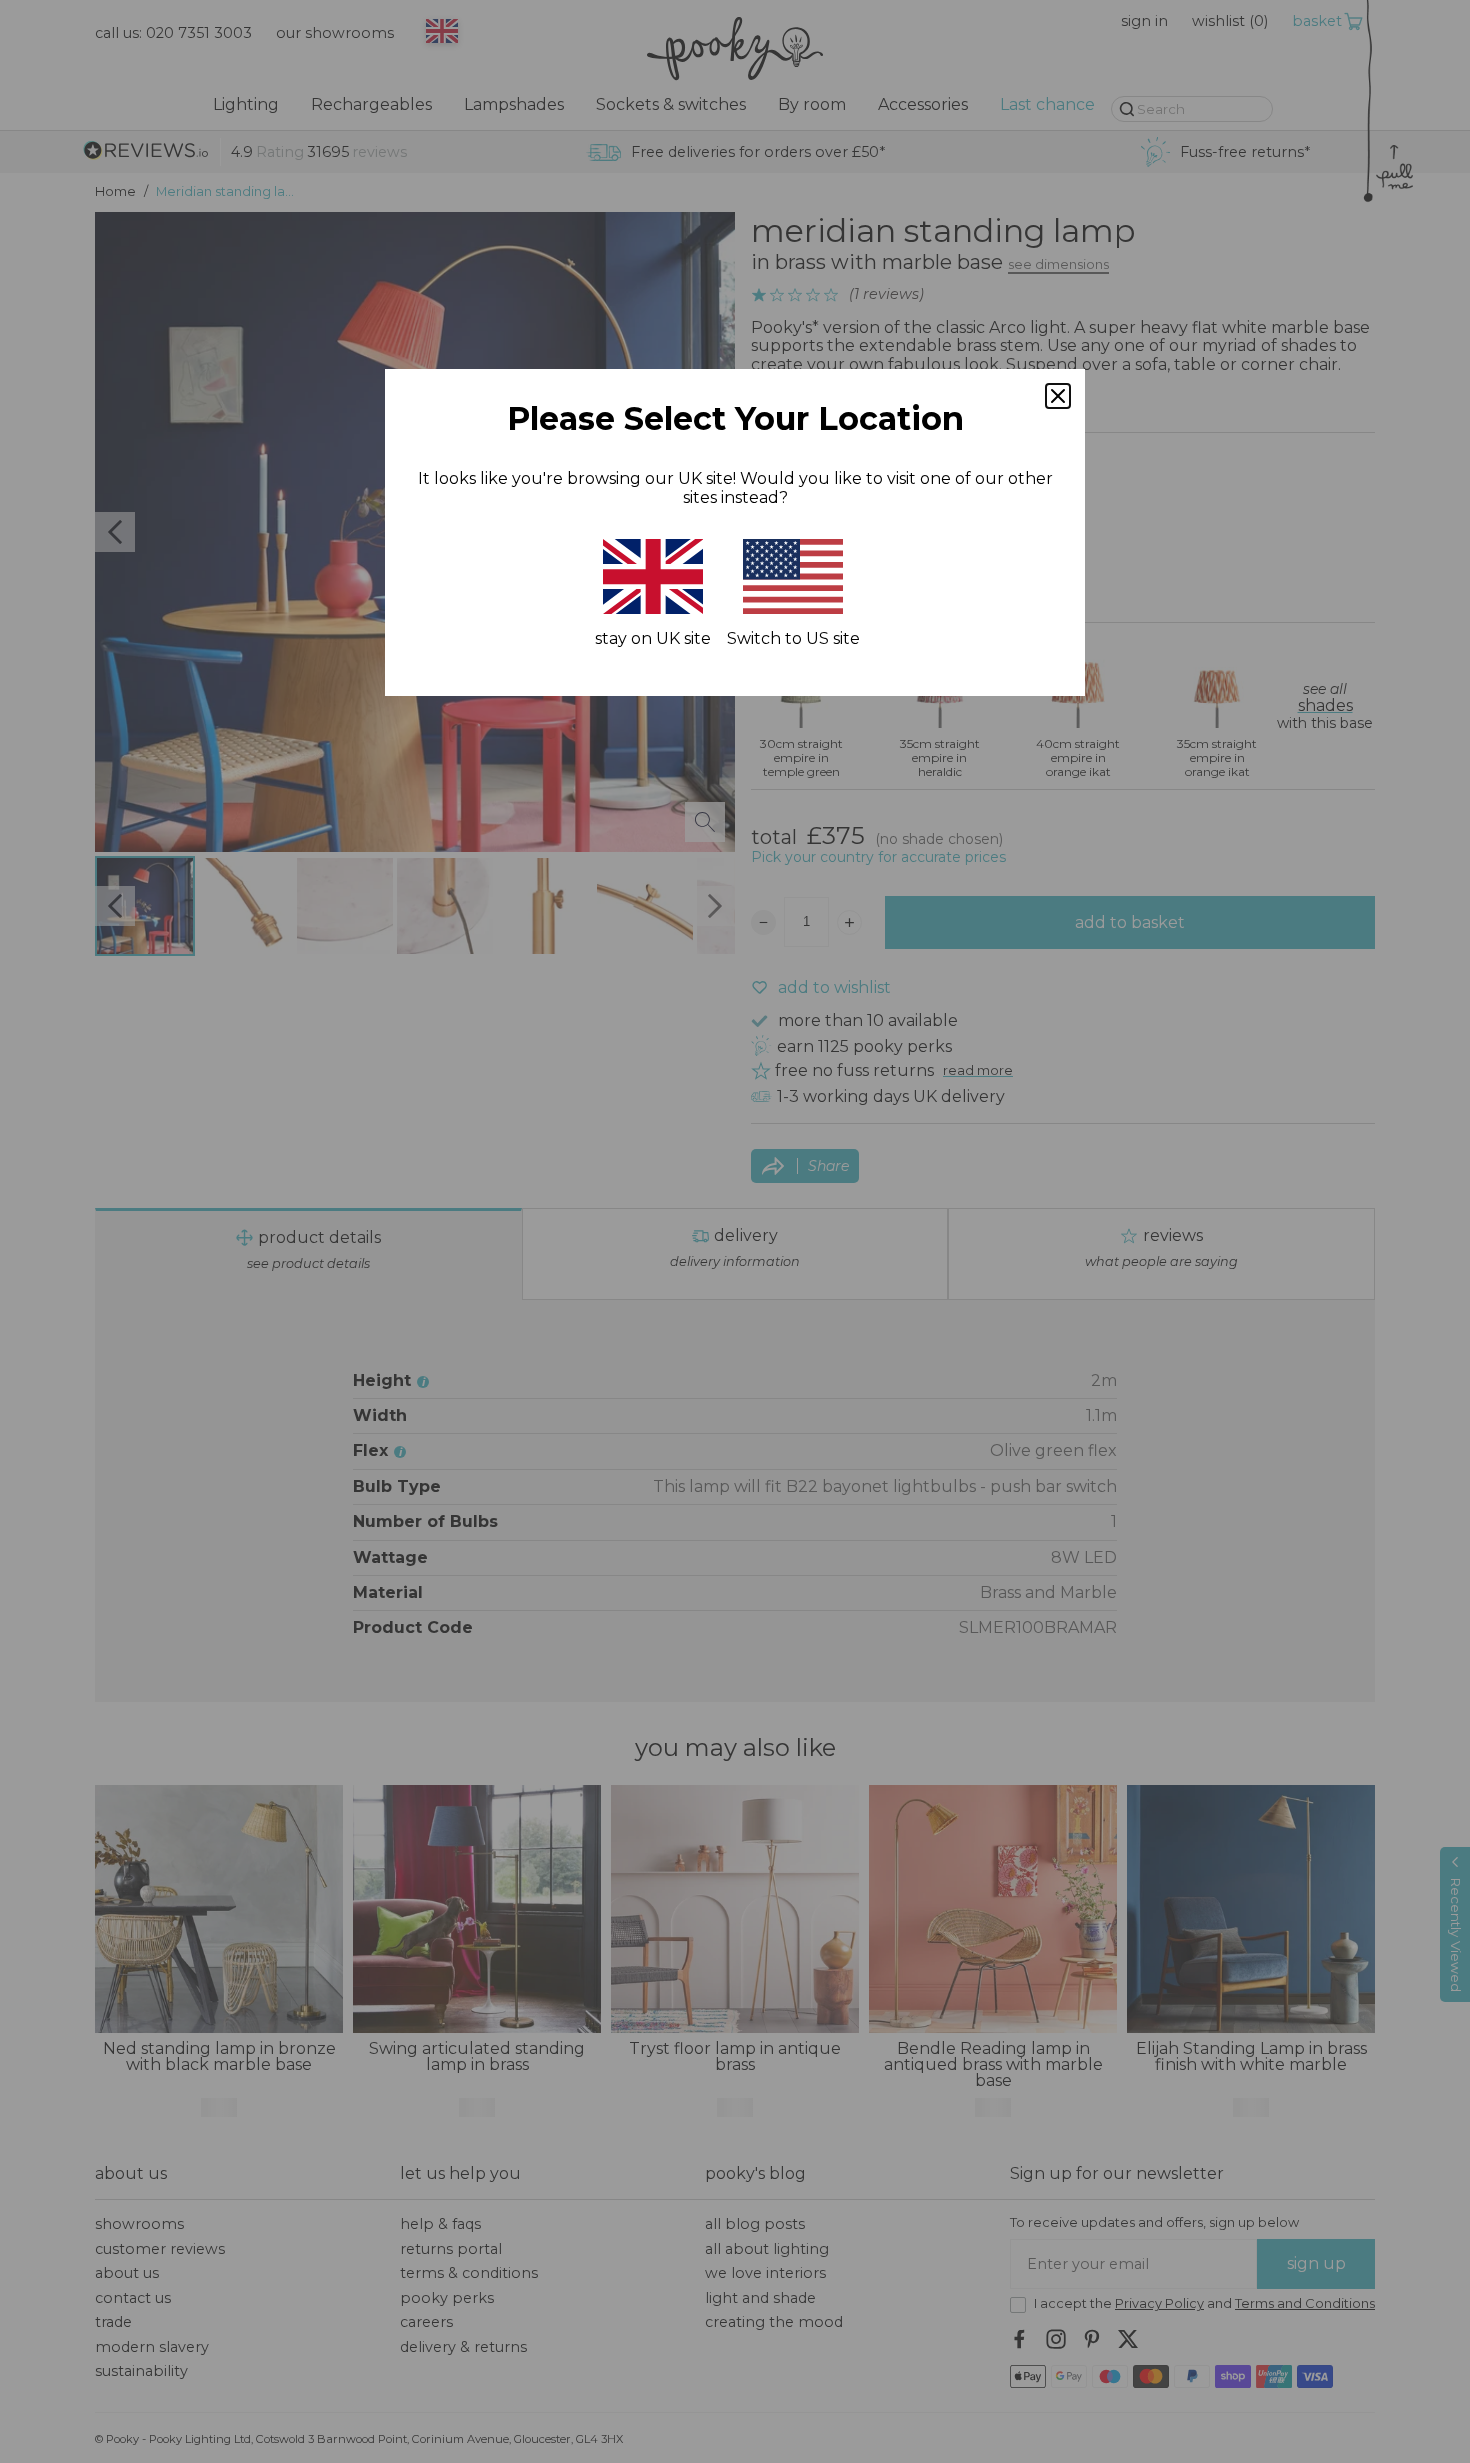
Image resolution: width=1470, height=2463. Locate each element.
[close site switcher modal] (1058, 396)
